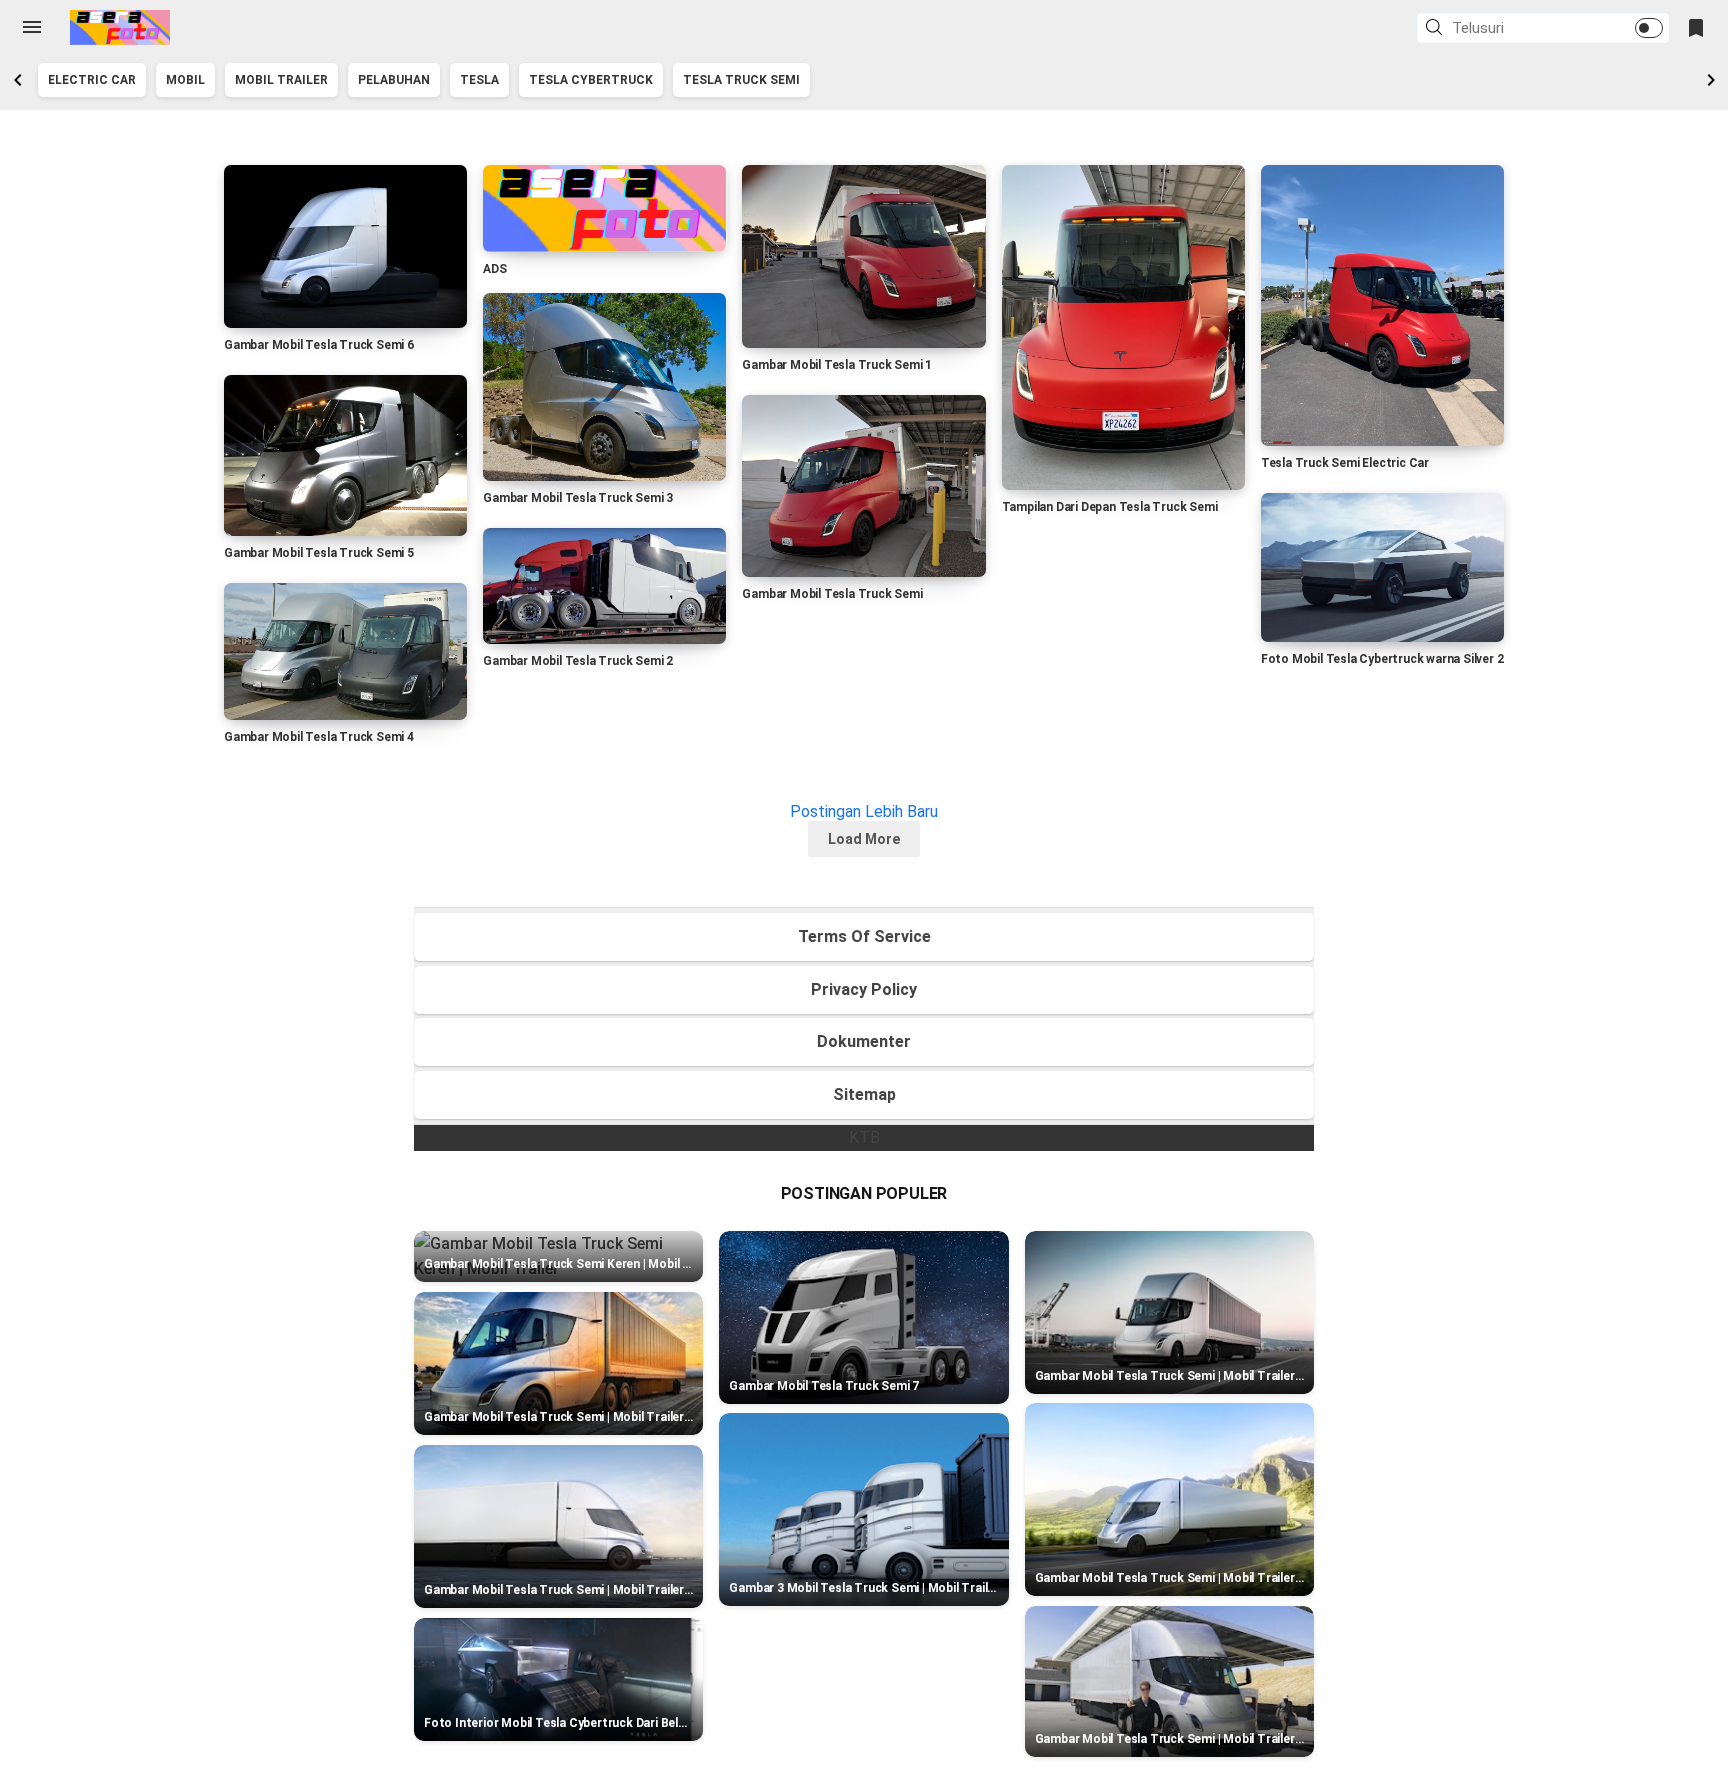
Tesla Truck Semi (741, 80)
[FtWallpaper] (120, 27)
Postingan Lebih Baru (864, 811)
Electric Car (92, 80)
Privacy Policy (864, 989)
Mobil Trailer (281, 80)
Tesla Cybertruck (591, 80)
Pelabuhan (394, 80)
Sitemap (864, 1094)
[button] (1437, 29)
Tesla (479, 80)
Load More (864, 839)
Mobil (185, 80)
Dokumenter (864, 1041)
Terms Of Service (864, 936)
